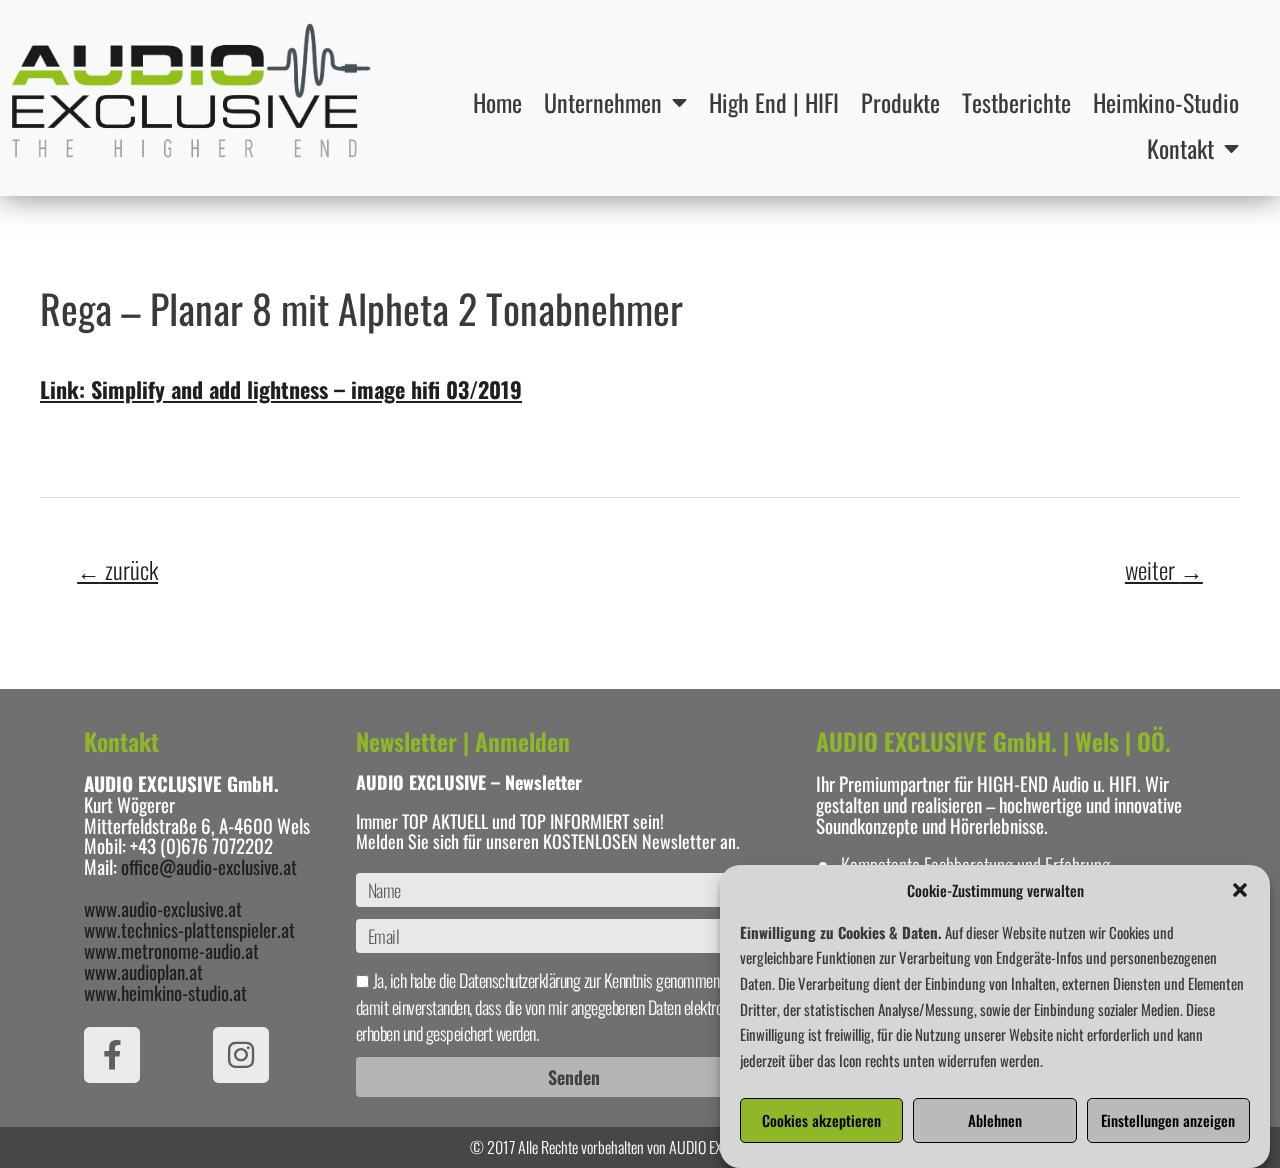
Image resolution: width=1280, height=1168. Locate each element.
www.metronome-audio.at (171, 950)
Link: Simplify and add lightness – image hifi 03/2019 (281, 389)
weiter (1164, 569)
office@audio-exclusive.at (209, 866)
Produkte (900, 102)
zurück (117, 569)
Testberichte (1016, 102)
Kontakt (1180, 148)
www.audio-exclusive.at (163, 908)
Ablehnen (995, 1121)
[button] (1240, 890)
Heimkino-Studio (1166, 102)
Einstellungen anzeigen (1168, 1121)
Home (497, 102)
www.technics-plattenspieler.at (189, 929)
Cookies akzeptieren (821, 1121)
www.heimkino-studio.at (165, 992)
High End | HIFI (774, 102)
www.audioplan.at (143, 971)
